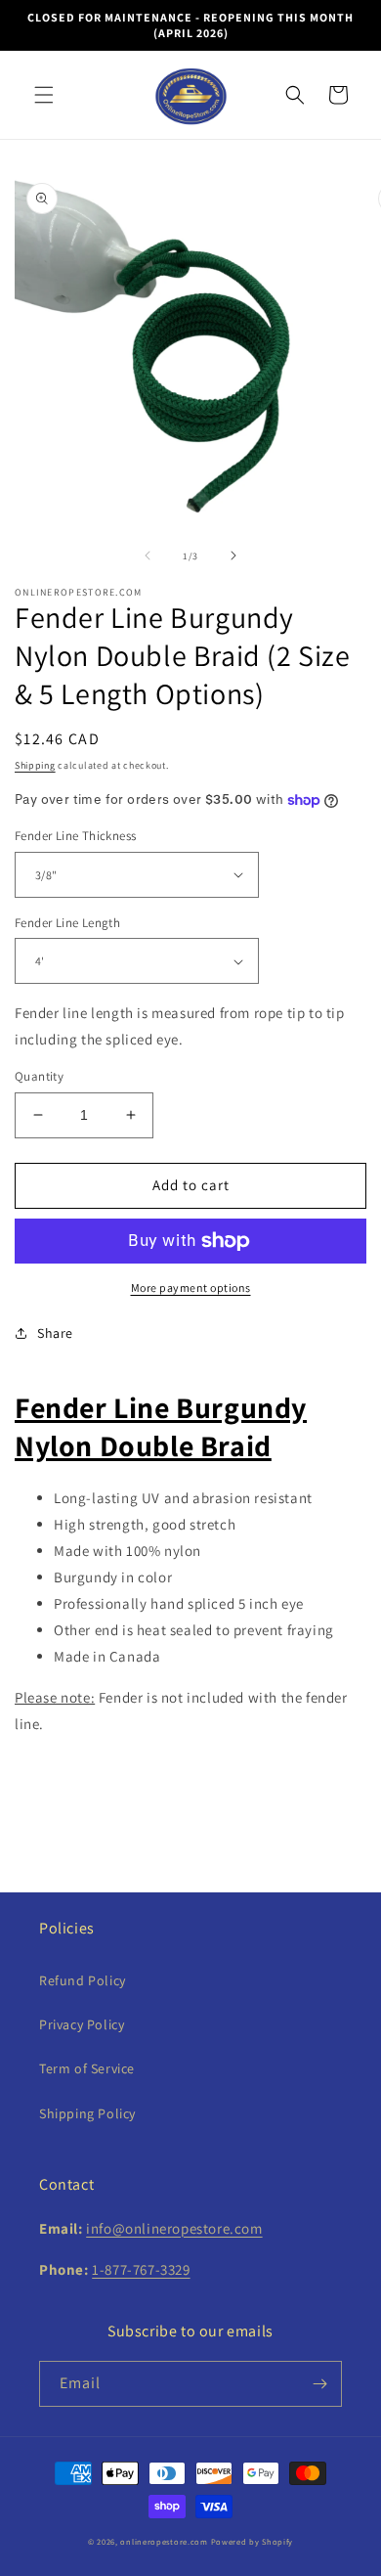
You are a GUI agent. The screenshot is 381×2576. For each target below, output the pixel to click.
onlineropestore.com (164, 2541)
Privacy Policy (82, 2024)
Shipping (35, 765)
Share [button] (55, 1333)
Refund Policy (83, 1980)
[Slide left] (148, 555)
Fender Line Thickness (75, 836)
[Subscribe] (319, 2384)
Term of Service (87, 2068)
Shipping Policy (87, 2113)
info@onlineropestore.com (174, 2228)
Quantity (39, 1076)
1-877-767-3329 (141, 2269)
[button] (44, 95)
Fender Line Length (67, 923)
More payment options (191, 1288)
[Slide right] (233, 555)
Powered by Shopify (253, 2541)
